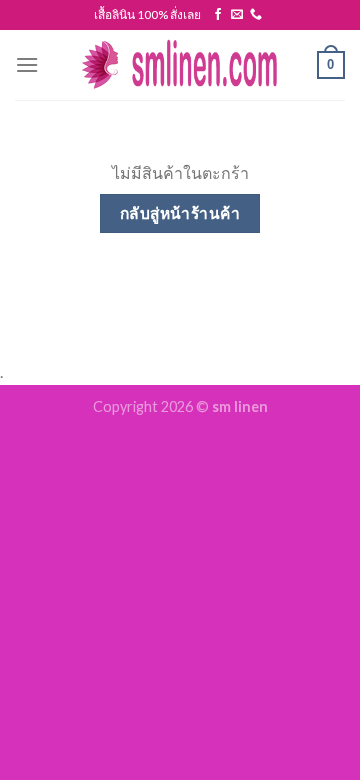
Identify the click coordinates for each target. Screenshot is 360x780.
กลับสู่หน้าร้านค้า (180, 213)
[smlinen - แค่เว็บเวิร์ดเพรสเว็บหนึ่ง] (180, 65)
